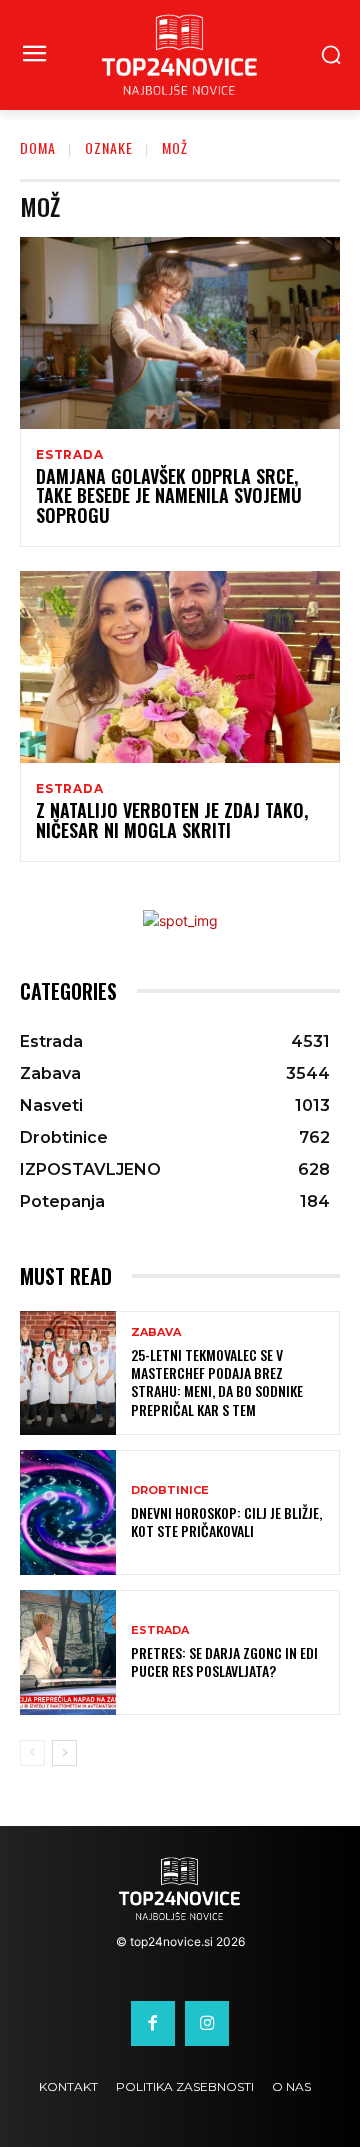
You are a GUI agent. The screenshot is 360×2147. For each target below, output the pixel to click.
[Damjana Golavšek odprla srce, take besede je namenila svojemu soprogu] (180, 333)
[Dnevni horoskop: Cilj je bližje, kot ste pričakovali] (68, 1512)
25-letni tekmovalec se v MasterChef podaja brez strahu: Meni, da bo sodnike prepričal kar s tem (217, 1382)
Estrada (70, 455)
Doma (38, 147)
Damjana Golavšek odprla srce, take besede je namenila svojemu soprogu (169, 496)
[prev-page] (32, 1753)
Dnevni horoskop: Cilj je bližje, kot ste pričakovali (226, 1521)
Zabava (156, 1332)
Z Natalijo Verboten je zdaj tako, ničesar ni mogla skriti (172, 820)
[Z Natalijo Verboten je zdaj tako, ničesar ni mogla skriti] (180, 667)
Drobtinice (170, 1490)
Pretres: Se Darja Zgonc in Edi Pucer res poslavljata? (224, 1661)
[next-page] (64, 1753)
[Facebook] (153, 2023)
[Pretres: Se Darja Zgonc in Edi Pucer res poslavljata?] (68, 1652)
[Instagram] (207, 2023)
